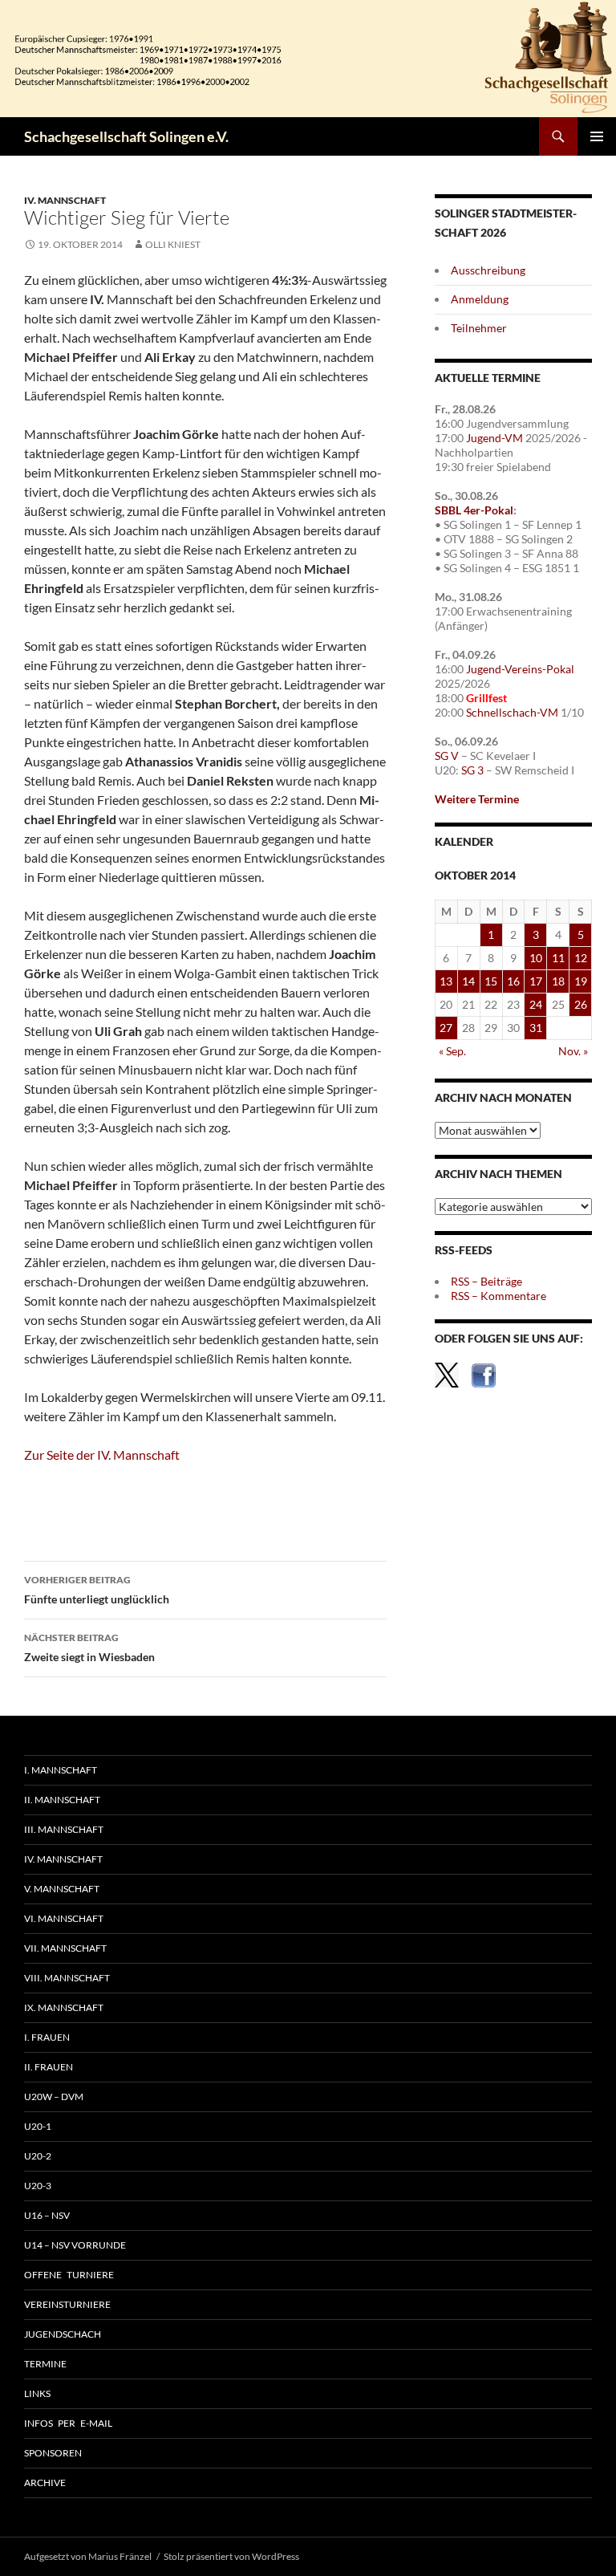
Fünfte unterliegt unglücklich (97, 1590)
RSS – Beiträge (486, 1281)
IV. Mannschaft (65, 200)
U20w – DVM (54, 2097)
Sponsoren (53, 2453)
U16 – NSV (47, 2215)
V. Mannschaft (62, 1889)
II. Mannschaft (62, 1800)
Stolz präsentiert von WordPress (231, 2556)
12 (581, 958)
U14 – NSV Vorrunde (75, 2245)
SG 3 (472, 770)
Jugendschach (63, 2334)
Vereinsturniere (67, 2304)
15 (491, 981)
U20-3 (38, 2186)
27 (446, 1028)
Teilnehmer (479, 328)
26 (581, 1004)
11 (558, 958)
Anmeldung (480, 299)
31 (536, 1028)
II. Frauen (49, 2067)
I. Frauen (47, 2037)
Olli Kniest (173, 244)
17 (536, 981)
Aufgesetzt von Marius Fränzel (88, 2556)
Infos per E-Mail (68, 2423)
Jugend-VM (494, 438)
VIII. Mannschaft (67, 1978)
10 (536, 958)
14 (468, 981)
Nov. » (573, 1051)
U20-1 (38, 2126)
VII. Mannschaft (65, 1948)
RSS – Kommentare (498, 1296)
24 (536, 1004)
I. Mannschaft (61, 1770)
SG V (447, 756)
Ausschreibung (488, 270)
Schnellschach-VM (512, 712)
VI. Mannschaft (64, 1918)
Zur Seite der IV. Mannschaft (102, 1455)
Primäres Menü (597, 136)
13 (446, 981)
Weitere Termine (477, 799)
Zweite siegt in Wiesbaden (89, 1648)
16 (513, 981)
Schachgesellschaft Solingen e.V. (126, 136)
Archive (45, 2483)
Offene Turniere (69, 2275)
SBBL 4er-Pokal (474, 510)
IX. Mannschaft (64, 2007)
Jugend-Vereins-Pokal (520, 669)
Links (37, 2393)
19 (581, 981)
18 (558, 981)
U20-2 (38, 2156)
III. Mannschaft (64, 1829)
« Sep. (452, 1051)
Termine (45, 2364)
